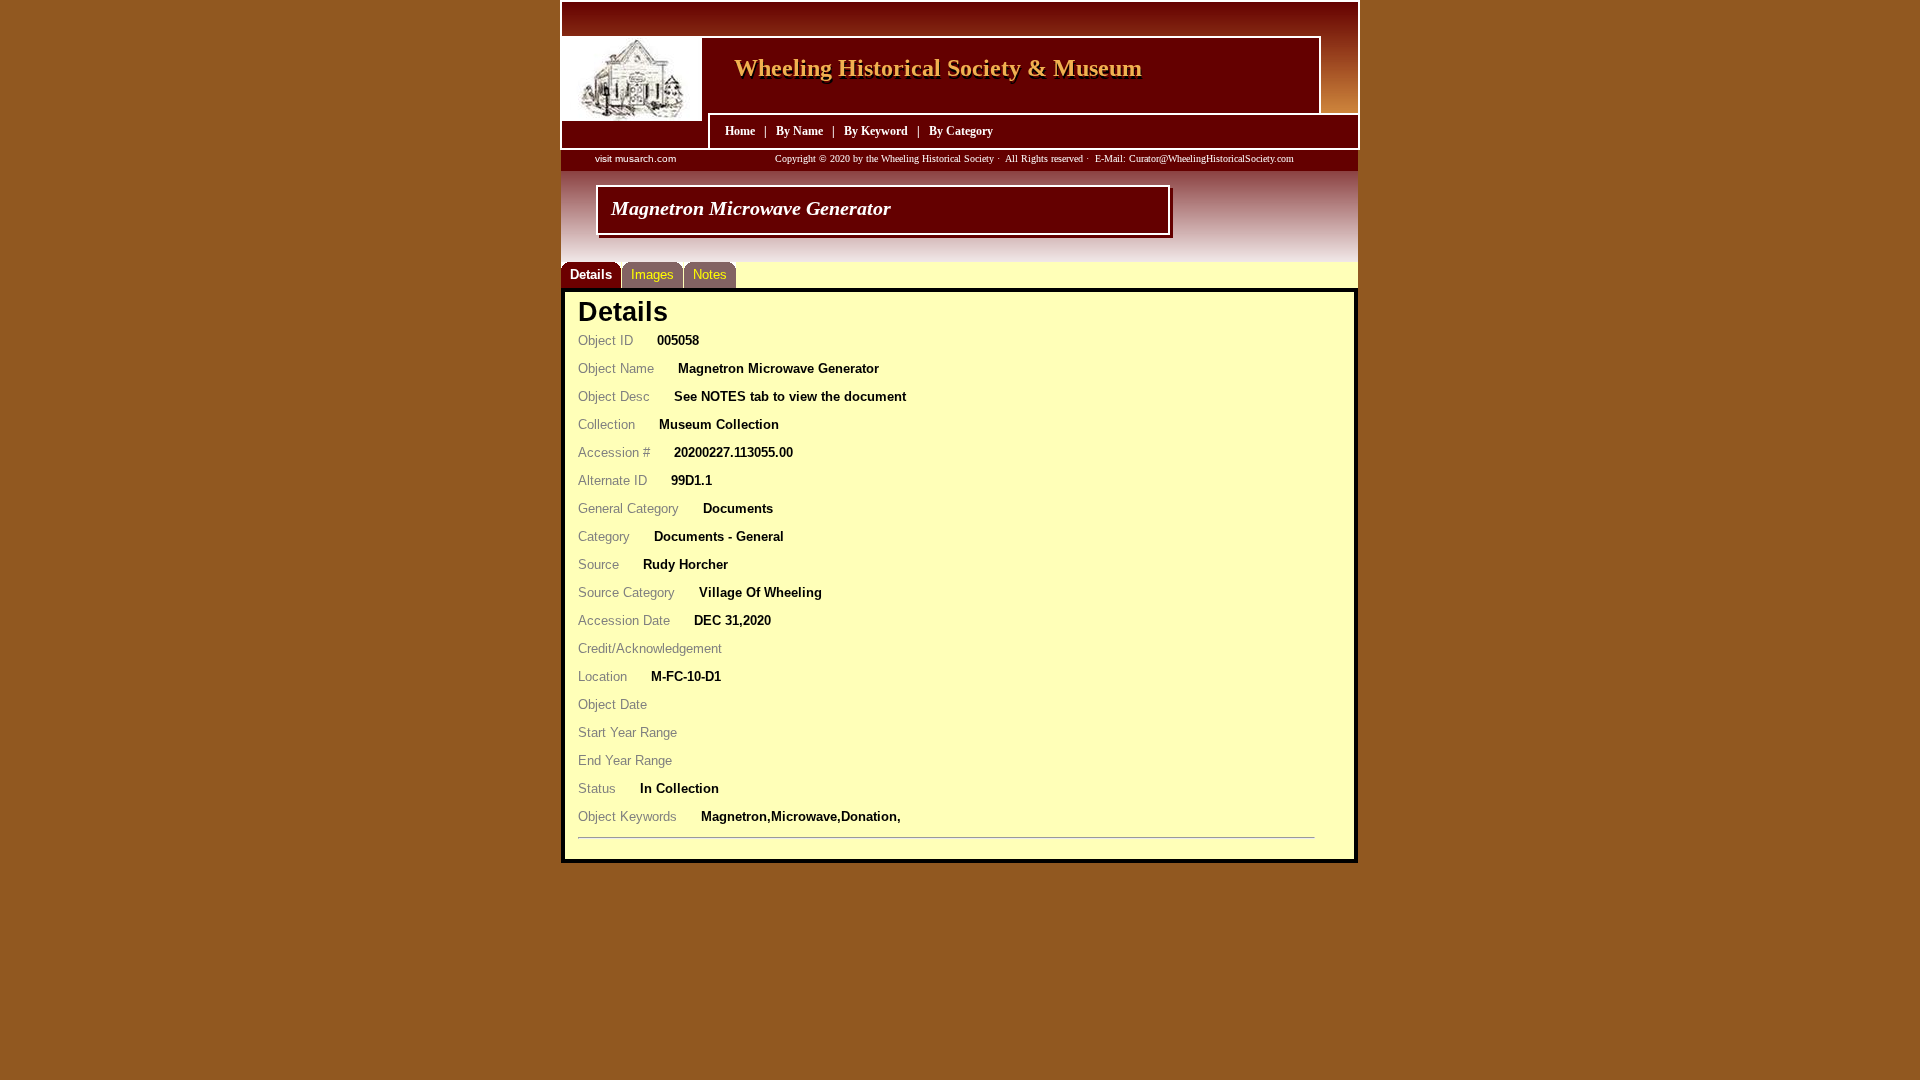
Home (740, 131)
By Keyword (876, 131)
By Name (799, 131)
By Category (961, 131)
